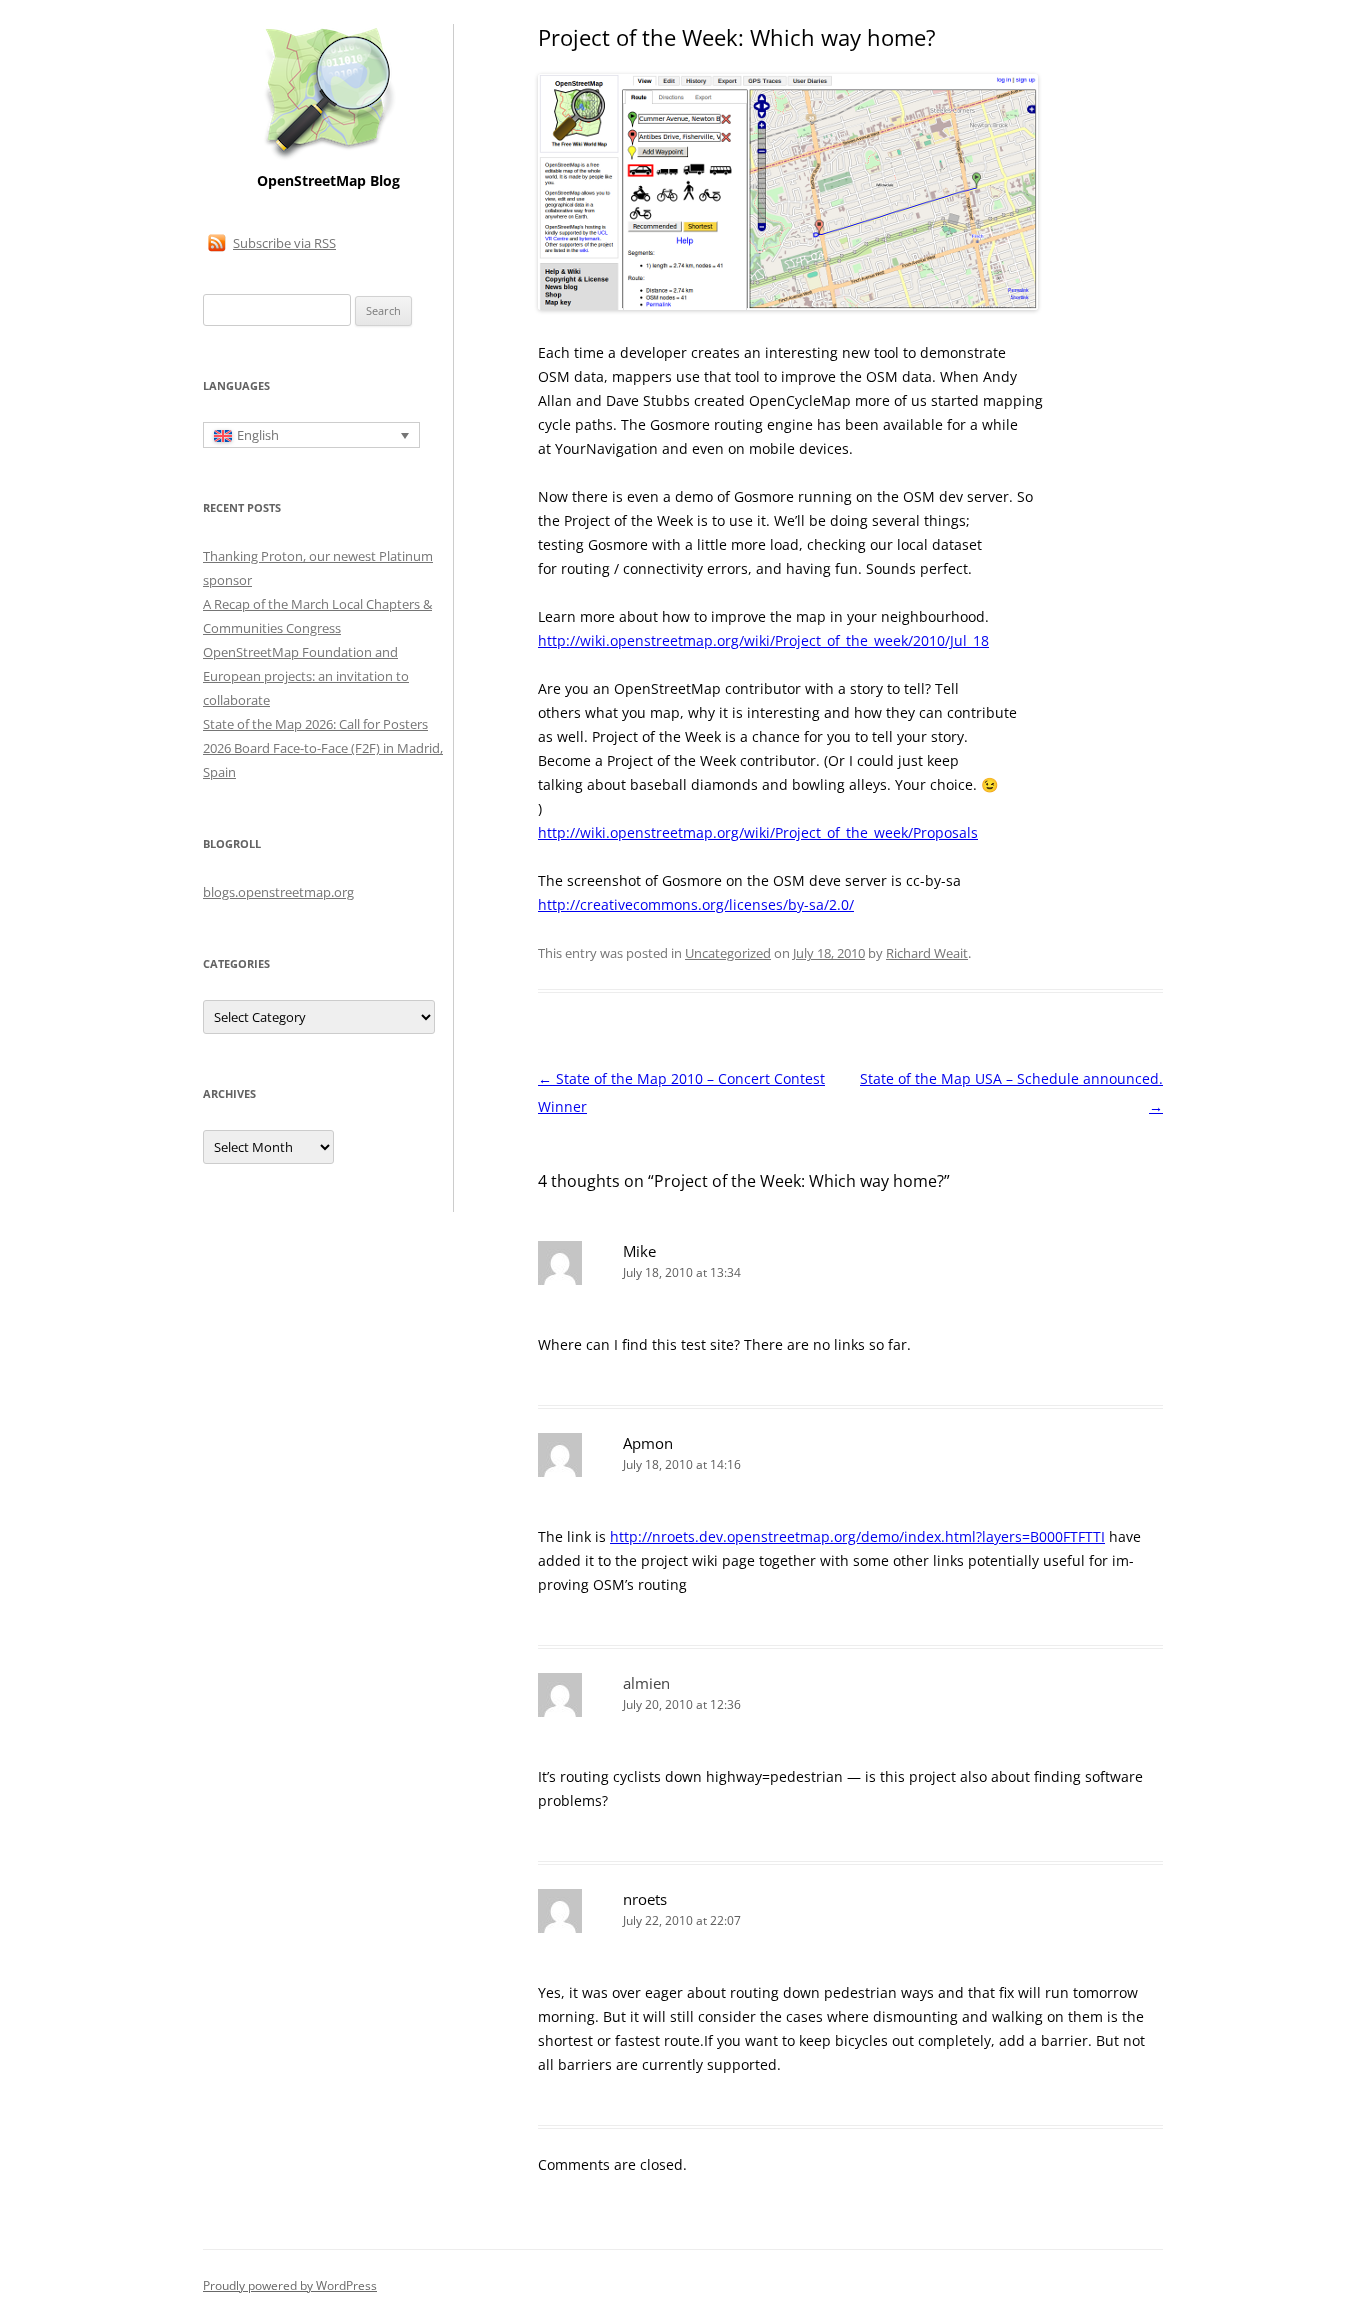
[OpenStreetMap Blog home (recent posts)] (328, 157)
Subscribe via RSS (284, 243)
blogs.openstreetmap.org (278, 892)
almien (646, 1683)
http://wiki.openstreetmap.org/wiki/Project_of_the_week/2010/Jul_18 (763, 640)
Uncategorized (728, 953)
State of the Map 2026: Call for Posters (315, 724)
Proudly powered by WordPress (290, 2285)
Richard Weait (927, 953)
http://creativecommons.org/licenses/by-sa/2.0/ (696, 904)
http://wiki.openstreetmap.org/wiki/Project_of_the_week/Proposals (758, 832)
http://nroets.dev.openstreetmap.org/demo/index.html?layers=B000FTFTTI (857, 1536)
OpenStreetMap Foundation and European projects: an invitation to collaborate (306, 676)
